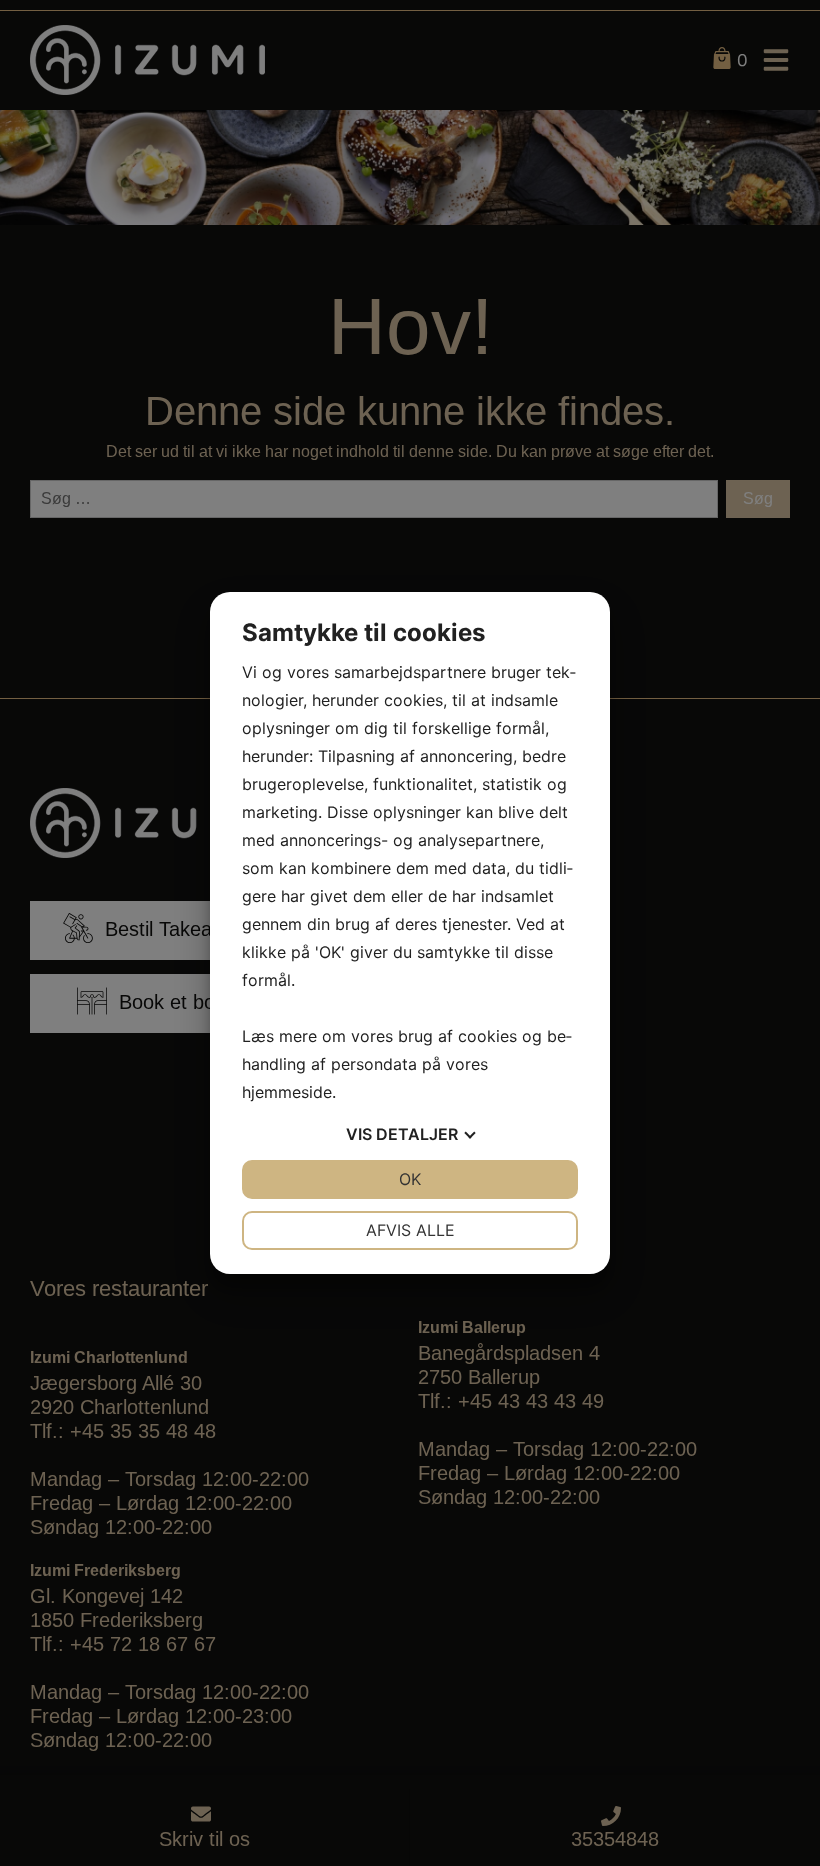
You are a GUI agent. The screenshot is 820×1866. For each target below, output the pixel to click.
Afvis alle (410, 1230)
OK (410, 1179)
